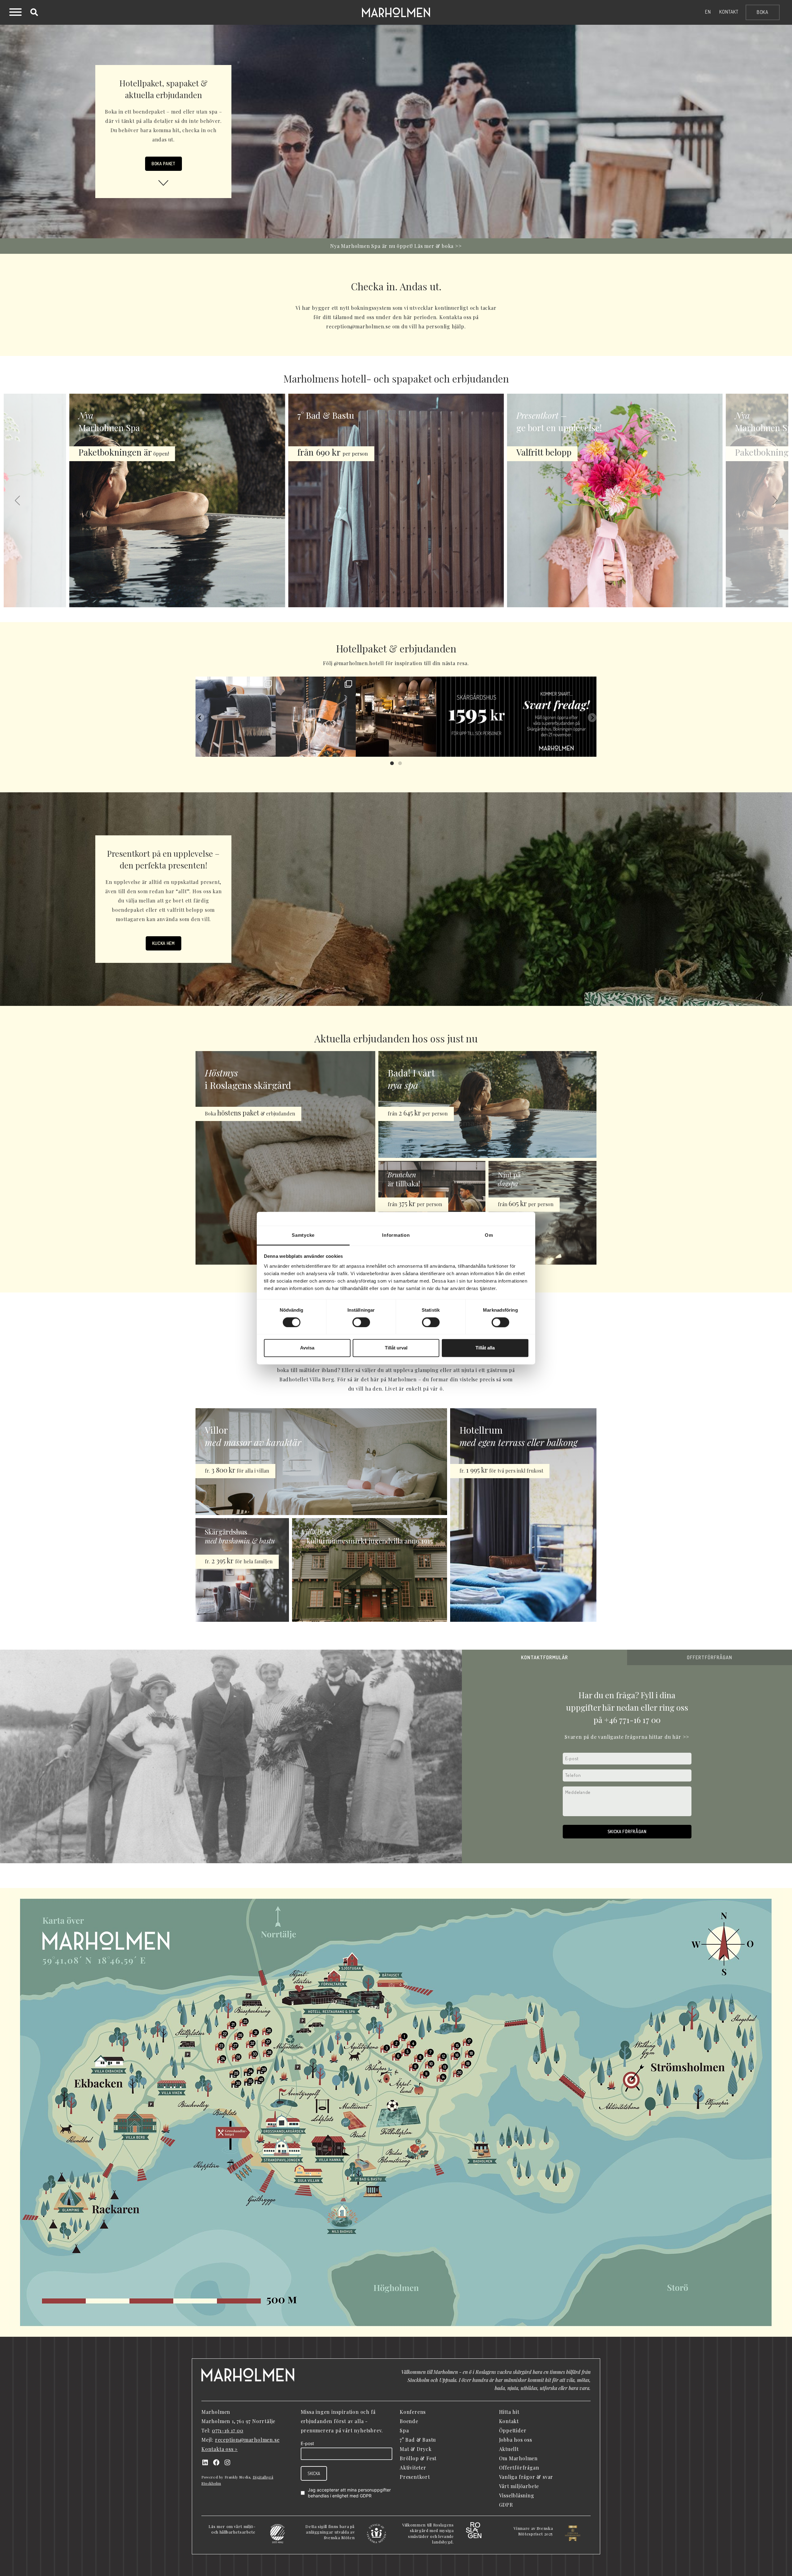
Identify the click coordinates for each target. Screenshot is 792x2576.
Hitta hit (509, 2412)
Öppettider (513, 2430)
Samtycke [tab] (303, 1235)
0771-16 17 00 (228, 2430)
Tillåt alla (485, 1348)
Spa (404, 2430)
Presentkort (415, 2477)
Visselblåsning (517, 2495)
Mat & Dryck (416, 2449)
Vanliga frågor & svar (526, 2477)
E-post (307, 2443)
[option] (708, 12)
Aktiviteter (413, 2468)
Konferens (413, 2412)
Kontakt (729, 12)
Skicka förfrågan (627, 1831)
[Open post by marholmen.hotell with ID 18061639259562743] (476, 717)
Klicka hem (164, 943)
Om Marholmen (519, 2458)
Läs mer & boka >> (438, 246)
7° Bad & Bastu (418, 2440)
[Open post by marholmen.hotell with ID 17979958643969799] (396, 717)
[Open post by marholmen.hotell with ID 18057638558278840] (556, 717)
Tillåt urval (396, 1348)
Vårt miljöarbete (519, 2486)
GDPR (366, 2496)
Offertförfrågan (519, 2468)
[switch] (361, 1322)
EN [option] (708, 12)
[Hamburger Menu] (15, 13)
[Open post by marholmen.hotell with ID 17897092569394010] (316, 717)
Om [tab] (489, 1235)
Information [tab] (396, 1235)
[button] (17, 500)
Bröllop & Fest (418, 2458)
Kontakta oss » (220, 2449)
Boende (409, 2421)
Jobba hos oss (516, 2440)
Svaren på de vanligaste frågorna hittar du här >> (627, 1737)
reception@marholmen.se (247, 2440)
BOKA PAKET (164, 164)
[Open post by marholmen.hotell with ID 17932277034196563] (236, 717)
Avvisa (307, 1348)
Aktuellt (509, 2449)
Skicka (314, 2473)
